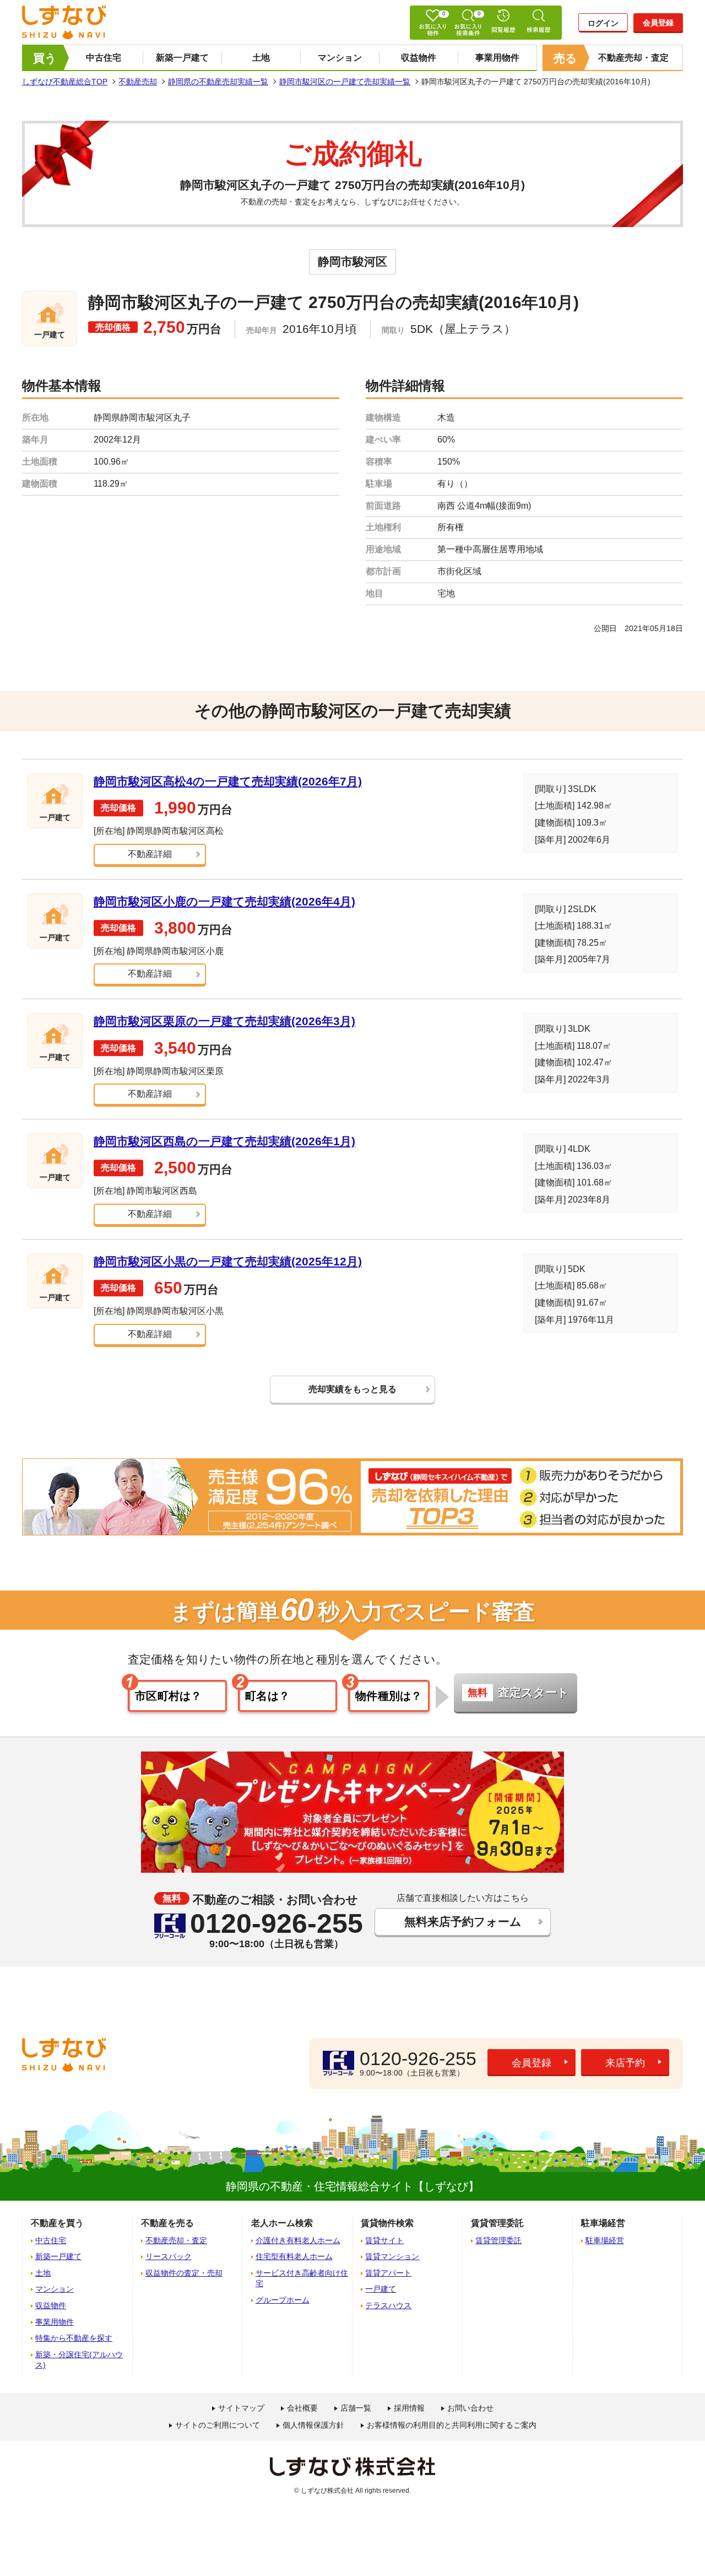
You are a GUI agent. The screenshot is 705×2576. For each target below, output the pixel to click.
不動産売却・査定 (633, 58)
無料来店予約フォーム (463, 1922)
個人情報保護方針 (313, 2425)
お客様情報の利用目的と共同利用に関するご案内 (452, 2425)
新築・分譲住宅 (79, 2360)
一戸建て (381, 2289)
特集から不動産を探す (74, 2338)
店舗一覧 (356, 2408)
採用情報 (409, 2408)
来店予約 (625, 2063)
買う (45, 58)
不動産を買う (57, 2223)
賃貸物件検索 (387, 2223)
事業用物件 (497, 58)
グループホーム (283, 2300)
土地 (261, 58)
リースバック (169, 2256)
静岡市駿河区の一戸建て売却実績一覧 (345, 82)
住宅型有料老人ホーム (294, 2256)
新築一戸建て (182, 58)
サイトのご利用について (218, 2425)
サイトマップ (241, 2408)
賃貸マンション (392, 2256)
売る (565, 58)
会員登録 (658, 23)
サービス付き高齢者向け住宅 (302, 2278)
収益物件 (419, 58)
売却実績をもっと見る (352, 1389)
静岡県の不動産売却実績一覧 (218, 82)
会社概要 (302, 2408)
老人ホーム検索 (282, 2223)
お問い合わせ (470, 2408)
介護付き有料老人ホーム (298, 2240)
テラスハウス (388, 2305)
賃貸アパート (388, 2273)
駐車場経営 (605, 2240)
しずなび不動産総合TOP (65, 82)
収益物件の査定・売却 (184, 2273)
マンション (340, 58)
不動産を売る (167, 2223)
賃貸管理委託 (498, 2240)
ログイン (603, 23)
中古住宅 (104, 58)
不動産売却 (138, 82)
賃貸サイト (384, 2240)
